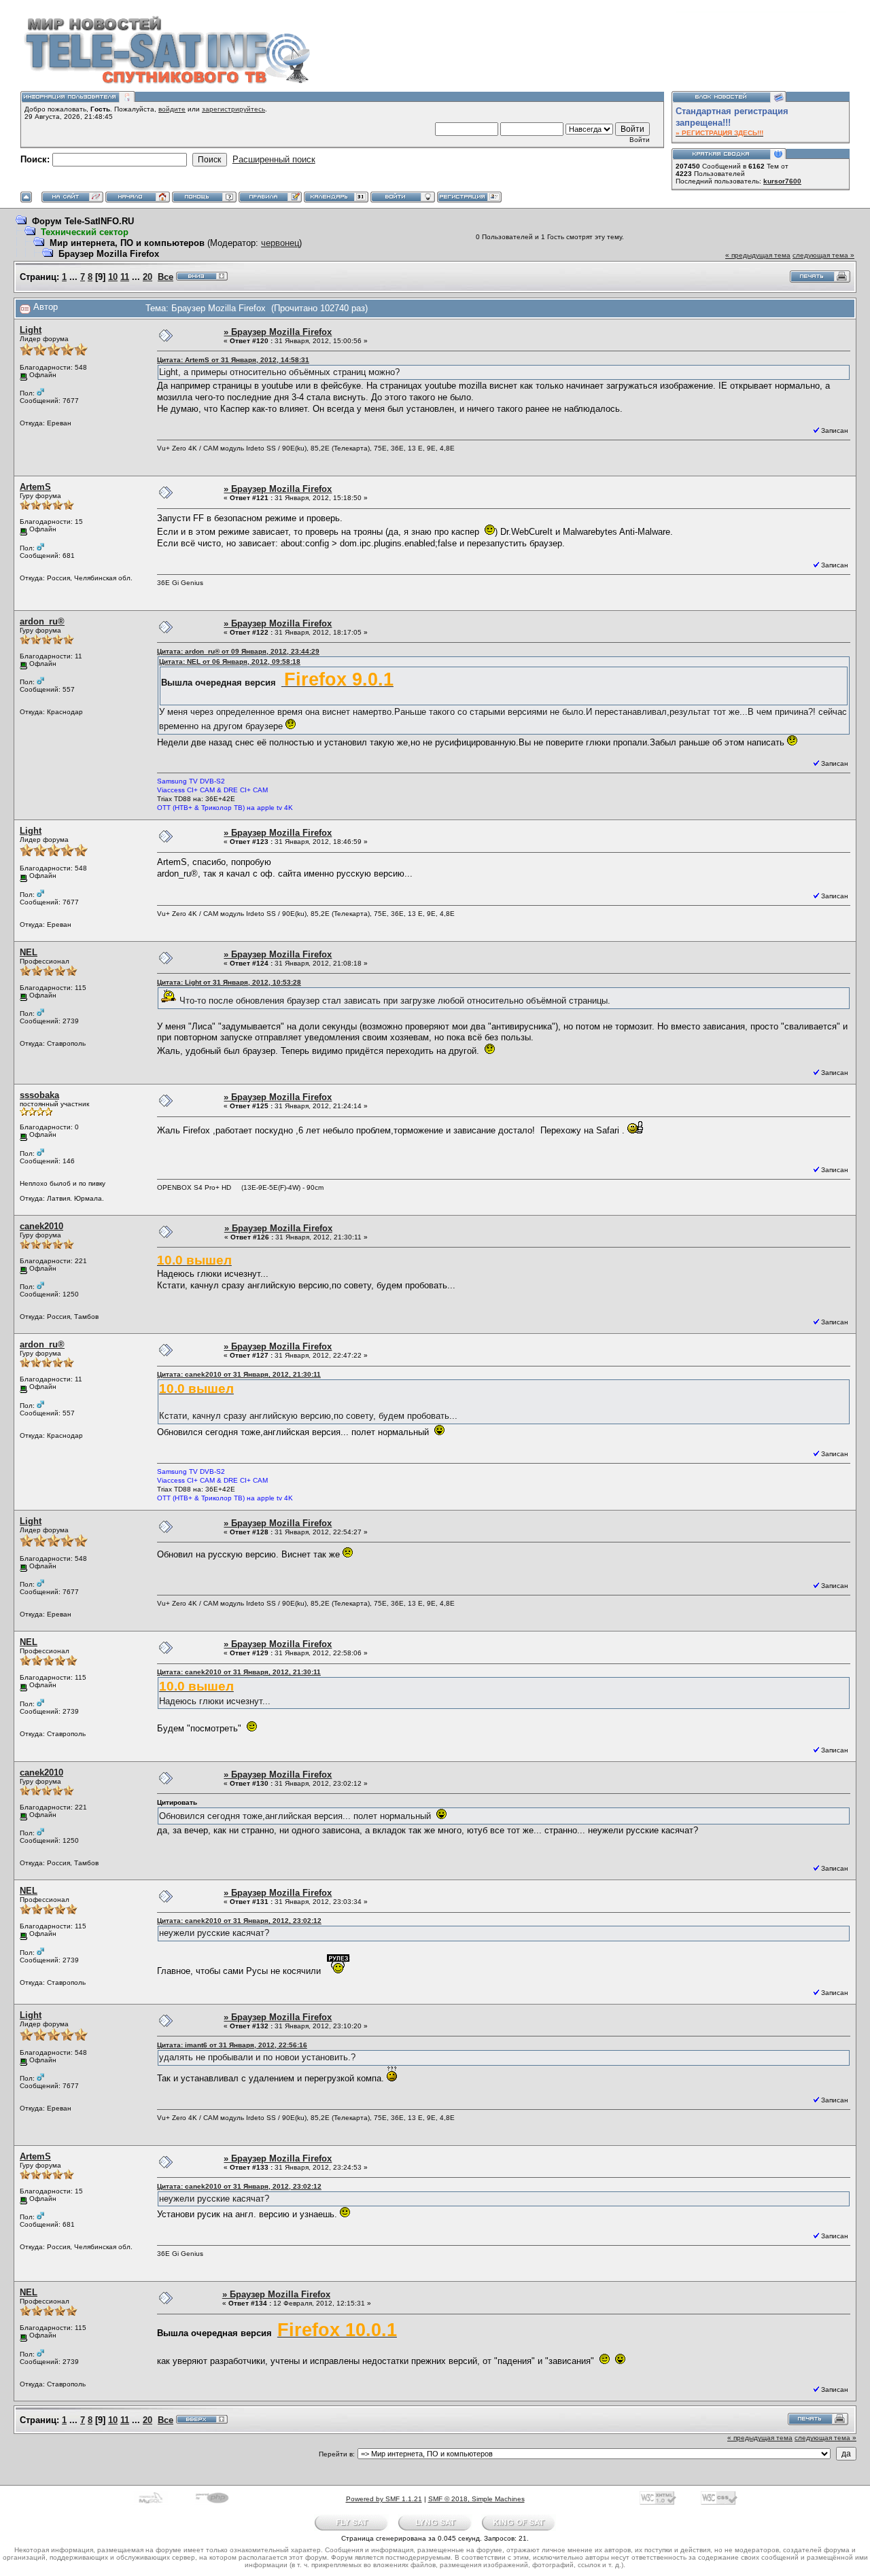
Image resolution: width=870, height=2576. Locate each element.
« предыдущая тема (758, 255)
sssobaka (39, 1095)
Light (31, 330)
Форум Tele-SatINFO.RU (83, 221)
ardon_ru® (42, 621)
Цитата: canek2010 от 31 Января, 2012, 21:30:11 (239, 1374)
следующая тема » (823, 255)
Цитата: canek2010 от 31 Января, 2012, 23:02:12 (239, 1921)
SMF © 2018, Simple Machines (476, 2499)
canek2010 (41, 1226)
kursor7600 (782, 181)
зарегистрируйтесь (233, 109)
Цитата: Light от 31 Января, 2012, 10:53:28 (229, 982)
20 (147, 277)
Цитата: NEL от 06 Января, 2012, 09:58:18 (230, 661)
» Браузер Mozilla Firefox (278, 332)
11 (125, 277)
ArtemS (35, 487)
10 (113, 277)
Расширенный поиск (274, 159)
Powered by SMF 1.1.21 (384, 2499)
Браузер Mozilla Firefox (109, 254)
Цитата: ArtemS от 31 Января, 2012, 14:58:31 (233, 360)
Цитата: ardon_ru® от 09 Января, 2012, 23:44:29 (238, 651)
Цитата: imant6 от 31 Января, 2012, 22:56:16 (232, 2045)
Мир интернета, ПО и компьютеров (127, 243)
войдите (172, 109)
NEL (29, 952)
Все (166, 277)
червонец (280, 243)
